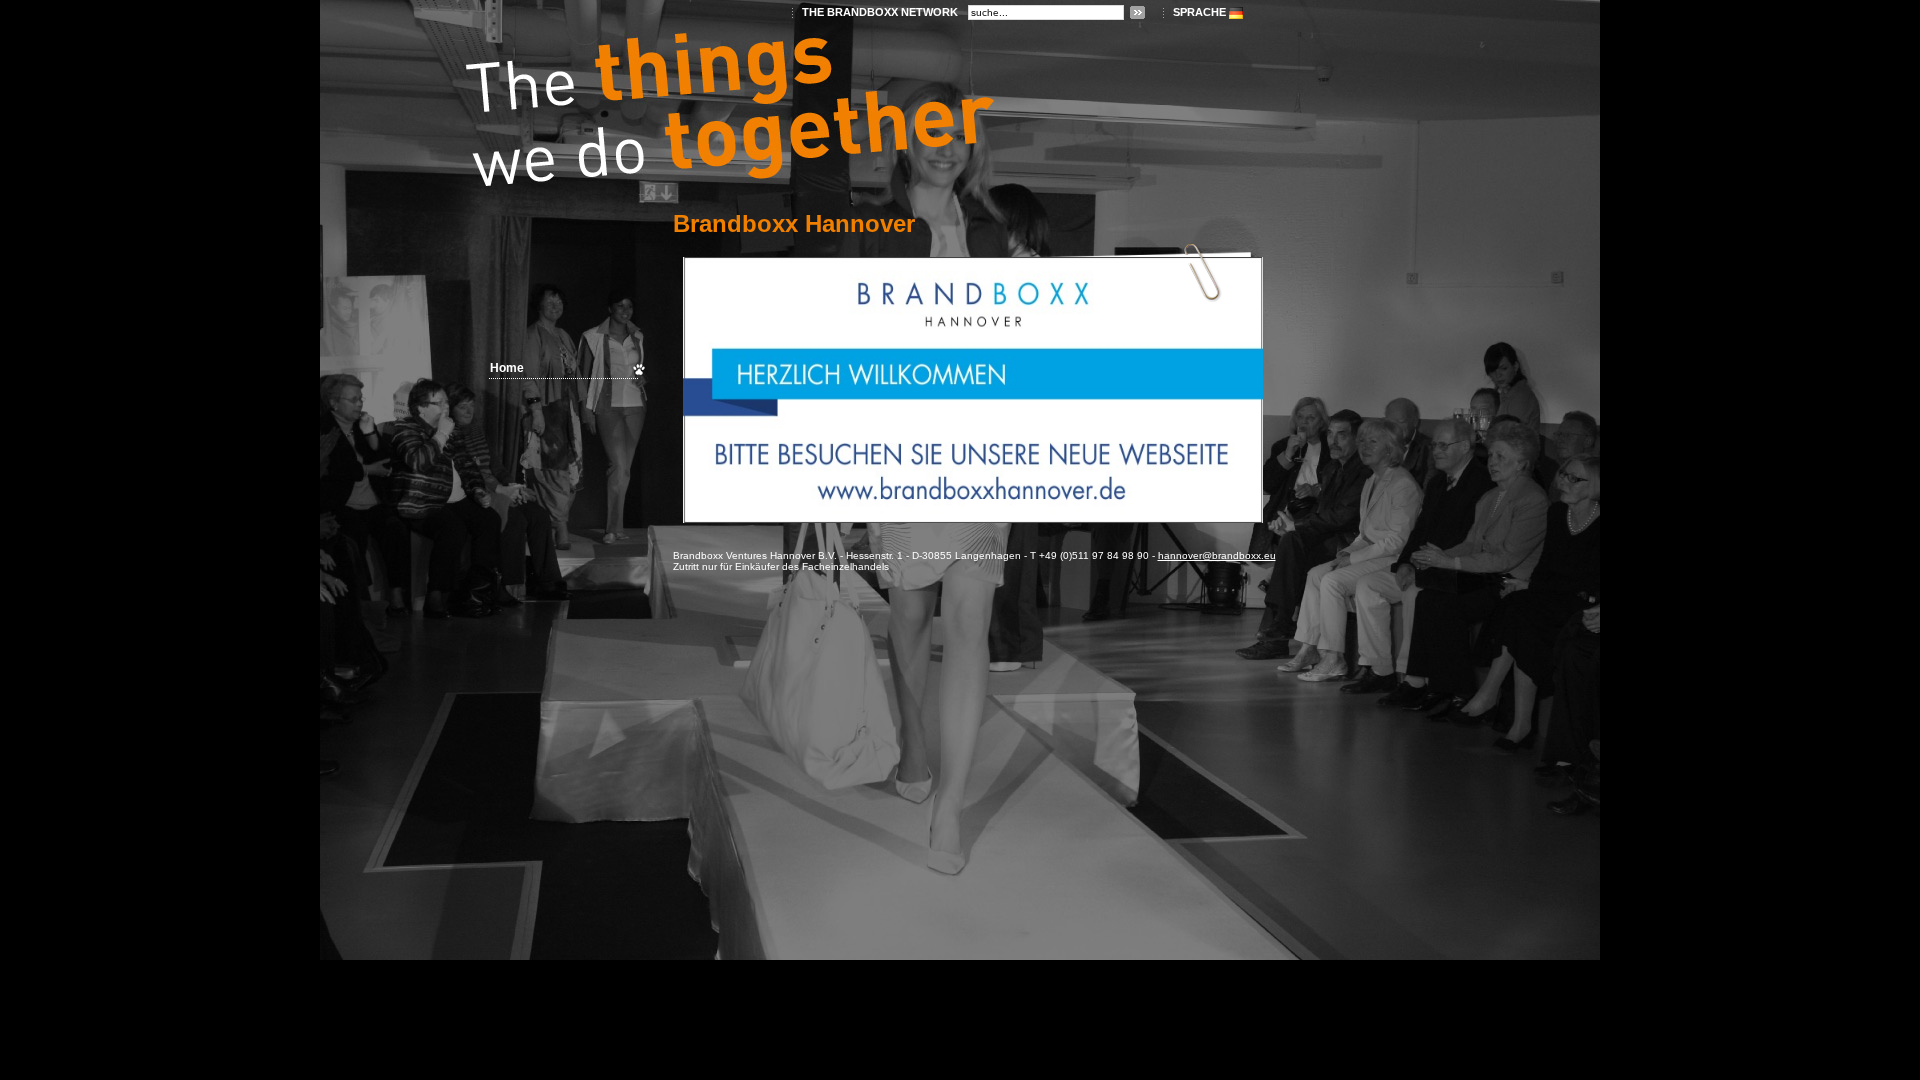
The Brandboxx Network (880, 12)
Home (507, 368)
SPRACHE (1199, 12)
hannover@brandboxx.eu (1217, 555)
